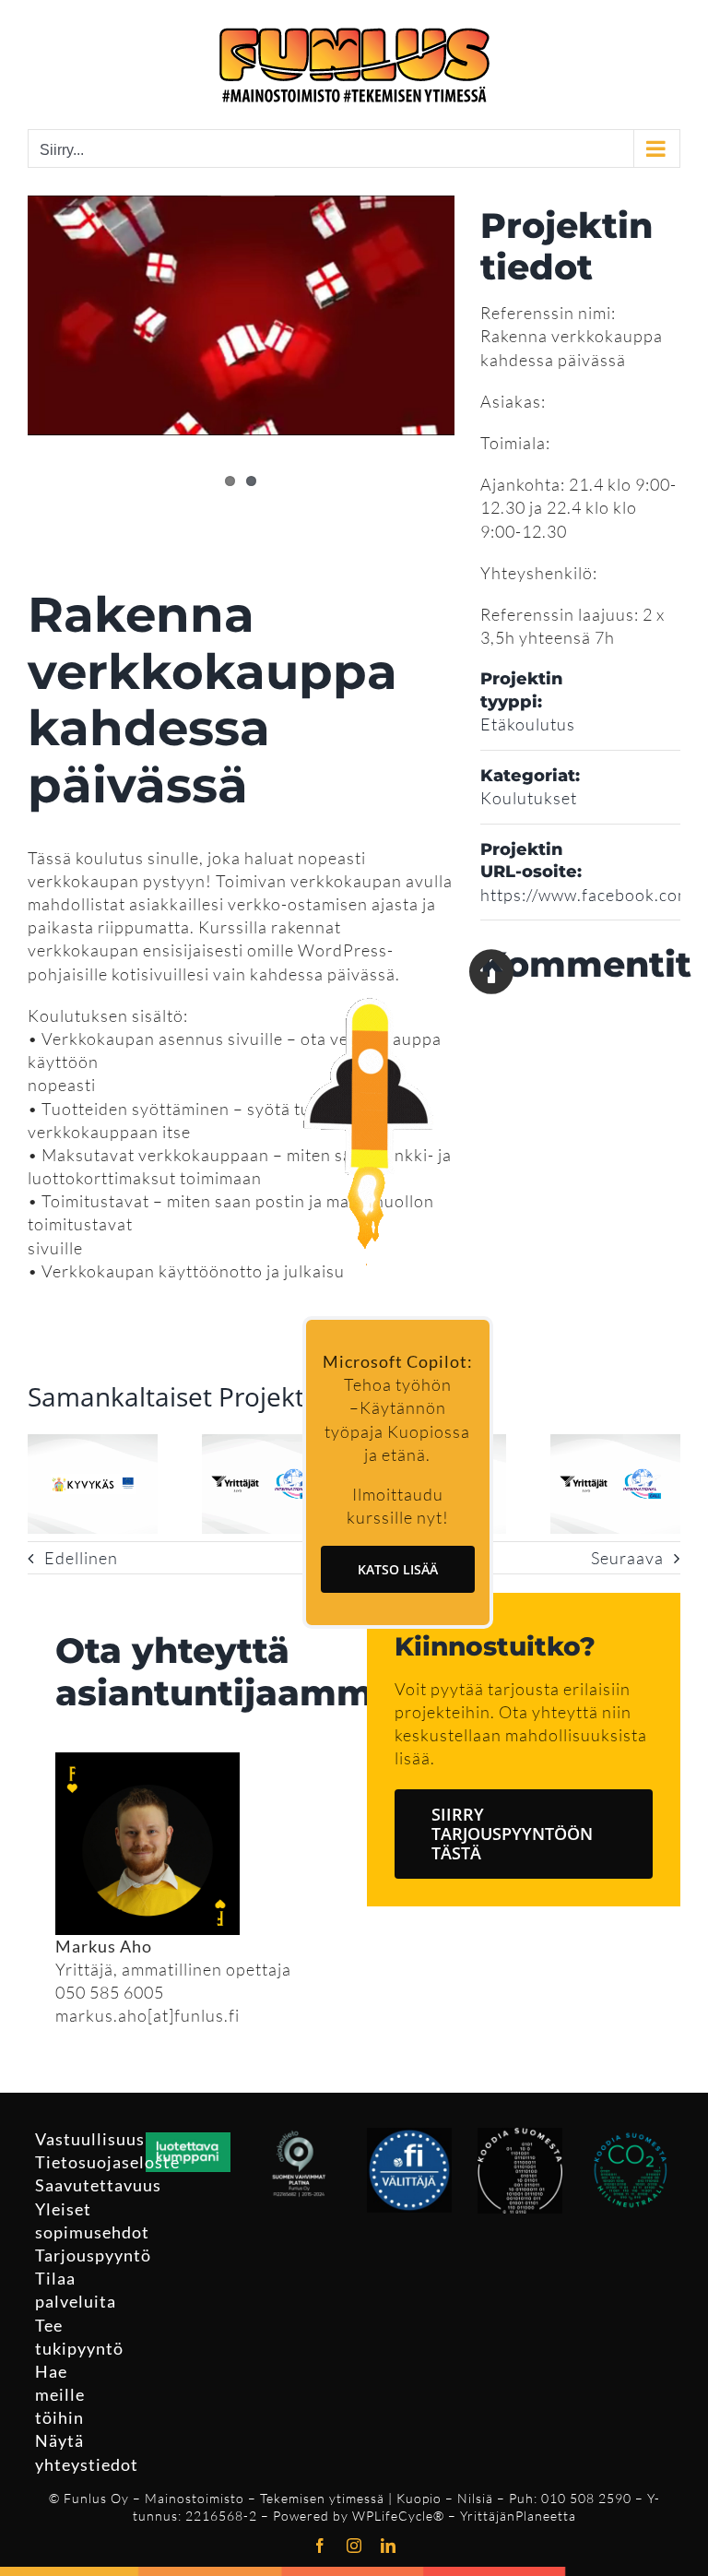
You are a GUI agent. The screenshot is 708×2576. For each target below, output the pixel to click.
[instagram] (354, 2546)
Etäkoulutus (528, 724)
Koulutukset (529, 798)
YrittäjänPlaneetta (518, 2516)
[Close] (491, 971)
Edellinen (81, 1558)
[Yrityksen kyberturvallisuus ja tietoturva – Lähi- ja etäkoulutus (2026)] (93, 1444)
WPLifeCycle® (398, 2516)
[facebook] (320, 2546)
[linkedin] (389, 2546)
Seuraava (627, 1558)
